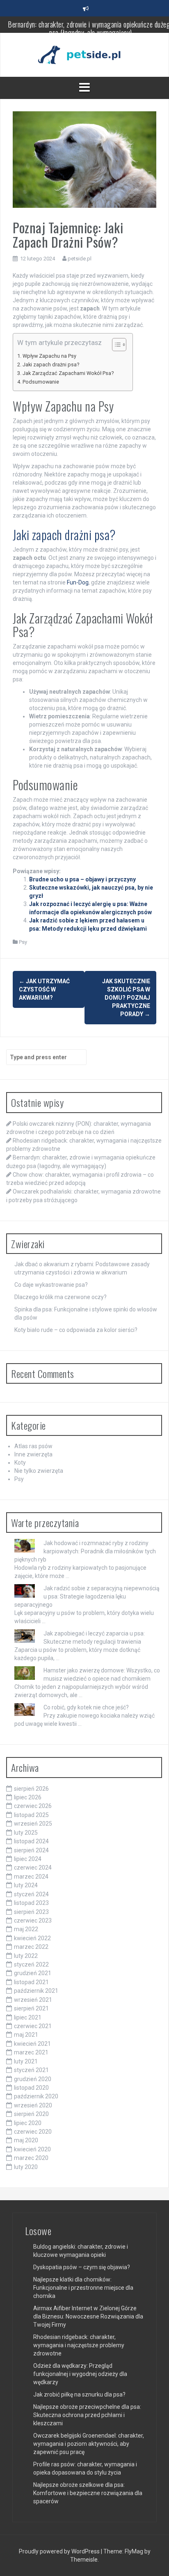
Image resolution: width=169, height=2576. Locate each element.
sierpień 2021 (31, 2008)
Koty (20, 1463)
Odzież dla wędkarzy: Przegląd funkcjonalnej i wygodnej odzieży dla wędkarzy (80, 2374)
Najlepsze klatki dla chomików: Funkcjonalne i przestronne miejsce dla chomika (83, 2288)
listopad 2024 (31, 1841)
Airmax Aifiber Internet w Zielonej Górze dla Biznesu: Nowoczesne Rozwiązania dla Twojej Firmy (88, 2316)
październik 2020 (36, 2096)
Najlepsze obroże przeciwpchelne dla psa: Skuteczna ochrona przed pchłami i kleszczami (87, 2415)
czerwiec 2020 (33, 2132)
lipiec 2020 (28, 2123)
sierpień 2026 (31, 1789)
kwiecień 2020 (32, 2149)
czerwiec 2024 (33, 1868)
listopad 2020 (31, 2088)
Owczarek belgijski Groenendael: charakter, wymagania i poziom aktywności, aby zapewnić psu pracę (89, 2444)
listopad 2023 (31, 1903)
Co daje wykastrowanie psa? (51, 1285)
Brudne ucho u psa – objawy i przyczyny (82, 879)
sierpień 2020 (31, 2114)
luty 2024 (26, 1885)
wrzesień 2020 (33, 2105)
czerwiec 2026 (33, 1806)
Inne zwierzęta (33, 1454)
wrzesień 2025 (33, 1824)
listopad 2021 (31, 1982)
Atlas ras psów (33, 1446)
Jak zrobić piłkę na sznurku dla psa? (79, 2394)
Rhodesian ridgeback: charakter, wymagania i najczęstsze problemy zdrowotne (79, 2345)
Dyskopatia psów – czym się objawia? (82, 2267)
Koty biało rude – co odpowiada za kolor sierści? (76, 1330)
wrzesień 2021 (33, 2000)
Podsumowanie (41, 382)
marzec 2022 (31, 1947)
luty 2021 (26, 2061)
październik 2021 (36, 1991)
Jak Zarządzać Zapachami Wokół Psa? (68, 373)
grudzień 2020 (33, 2079)
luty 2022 (26, 1956)
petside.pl (80, 259)
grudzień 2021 (33, 1973)
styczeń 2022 (31, 1964)
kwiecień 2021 (32, 2044)
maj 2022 (26, 1929)
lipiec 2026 (28, 1797)
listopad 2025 (31, 1815)
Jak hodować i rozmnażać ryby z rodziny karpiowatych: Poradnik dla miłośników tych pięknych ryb (85, 1551)
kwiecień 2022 (32, 1938)
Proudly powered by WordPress (60, 2551)
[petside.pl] (84, 54)
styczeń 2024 (31, 1894)
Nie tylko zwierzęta (39, 1471)
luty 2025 (26, 1833)
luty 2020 (26, 2167)
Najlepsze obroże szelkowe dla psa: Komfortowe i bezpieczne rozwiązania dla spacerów (88, 2493)
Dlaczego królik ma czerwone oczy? (61, 1297)
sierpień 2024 (31, 1850)
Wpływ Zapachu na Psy (49, 356)
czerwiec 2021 (33, 2026)
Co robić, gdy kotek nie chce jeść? (86, 1707)
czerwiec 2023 (33, 1920)
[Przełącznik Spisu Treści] (115, 345)
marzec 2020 (31, 2158)
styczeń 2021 (31, 2070)
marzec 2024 (31, 1877)
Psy (23, 942)
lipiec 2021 (28, 2017)
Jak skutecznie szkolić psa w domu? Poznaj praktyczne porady (126, 998)
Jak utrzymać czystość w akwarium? (44, 989)
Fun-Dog (78, 582)
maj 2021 (26, 2035)
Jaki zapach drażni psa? (51, 365)
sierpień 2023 (31, 1912)
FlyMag (134, 2551)
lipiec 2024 (28, 1859)
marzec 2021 (31, 2052)
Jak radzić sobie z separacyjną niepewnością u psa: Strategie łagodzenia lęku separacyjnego (87, 1596)
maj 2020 (26, 2140)
